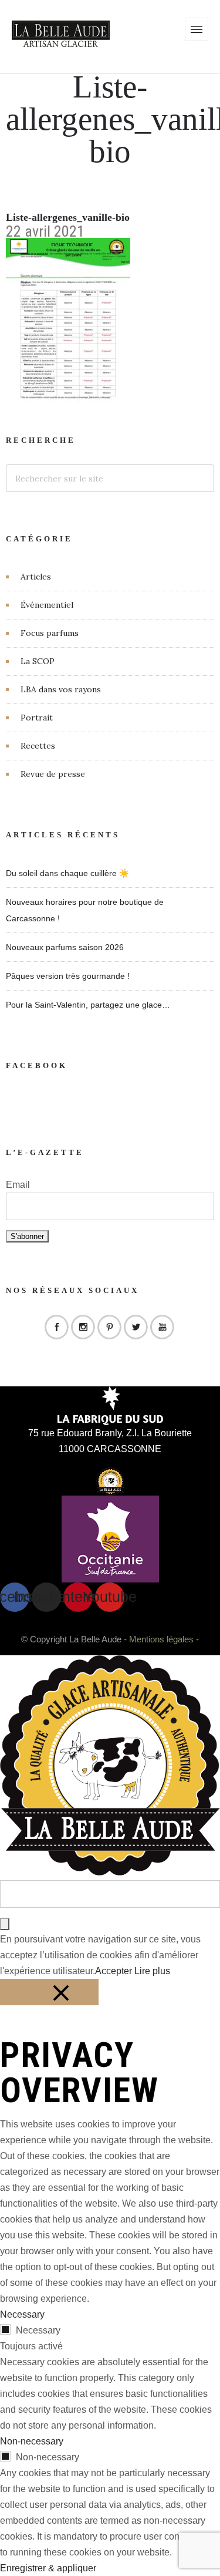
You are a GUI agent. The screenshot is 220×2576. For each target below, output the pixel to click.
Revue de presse (53, 774)
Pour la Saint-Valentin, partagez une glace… (88, 1005)
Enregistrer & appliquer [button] (48, 2568)
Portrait (37, 718)
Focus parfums (50, 633)
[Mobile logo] (110, 1872)
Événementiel (47, 605)
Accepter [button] (114, 1971)
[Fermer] (49, 1992)
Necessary (38, 2330)
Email (18, 1185)
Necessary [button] (22, 2314)
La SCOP (38, 661)
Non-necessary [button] (32, 2441)
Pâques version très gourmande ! (68, 976)
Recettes (38, 746)
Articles (36, 577)
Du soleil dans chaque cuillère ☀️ (67, 873)
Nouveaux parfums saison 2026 (65, 947)
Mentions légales (161, 1639)
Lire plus (152, 1971)
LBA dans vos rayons (61, 689)
